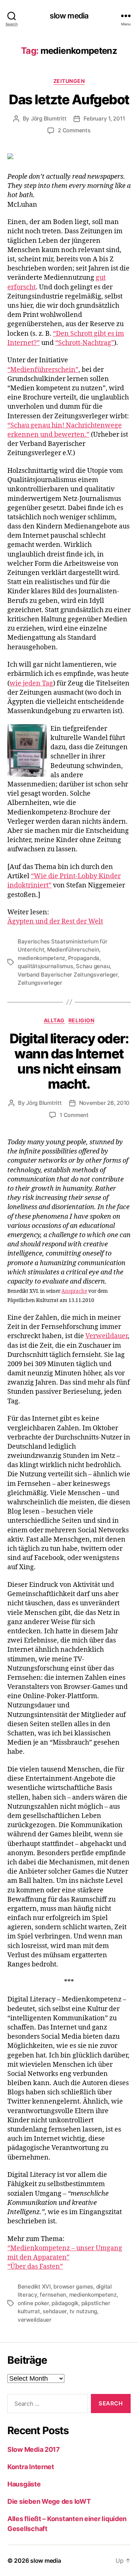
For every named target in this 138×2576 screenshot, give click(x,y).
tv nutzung (83, 2311)
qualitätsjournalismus (45, 966)
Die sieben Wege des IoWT (49, 2501)
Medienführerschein (73, 950)
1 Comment (74, 1115)
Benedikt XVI (34, 2287)
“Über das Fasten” (35, 2267)
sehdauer (55, 2311)
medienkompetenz (41, 958)
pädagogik (65, 2303)
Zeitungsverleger (40, 983)
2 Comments (74, 130)
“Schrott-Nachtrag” (85, 343)
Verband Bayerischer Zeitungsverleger (68, 975)
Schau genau (93, 966)
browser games (73, 2287)
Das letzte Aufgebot (69, 100)
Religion (81, 1020)
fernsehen (53, 2295)
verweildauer (35, 2320)
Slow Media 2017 (34, 2449)
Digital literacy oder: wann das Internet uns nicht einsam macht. (69, 1061)
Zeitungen (69, 81)
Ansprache (74, 1291)
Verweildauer (107, 1336)
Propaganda (84, 958)
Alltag (54, 1020)
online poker (33, 2303)
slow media (69, 16)
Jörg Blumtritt (49, 118)
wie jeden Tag (31, 683)
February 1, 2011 (104, 118)
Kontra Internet (31, 2467)
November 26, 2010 (105, 1103)
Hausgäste (24, 2484)
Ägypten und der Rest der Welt (55, 922)
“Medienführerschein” (43, 370)
